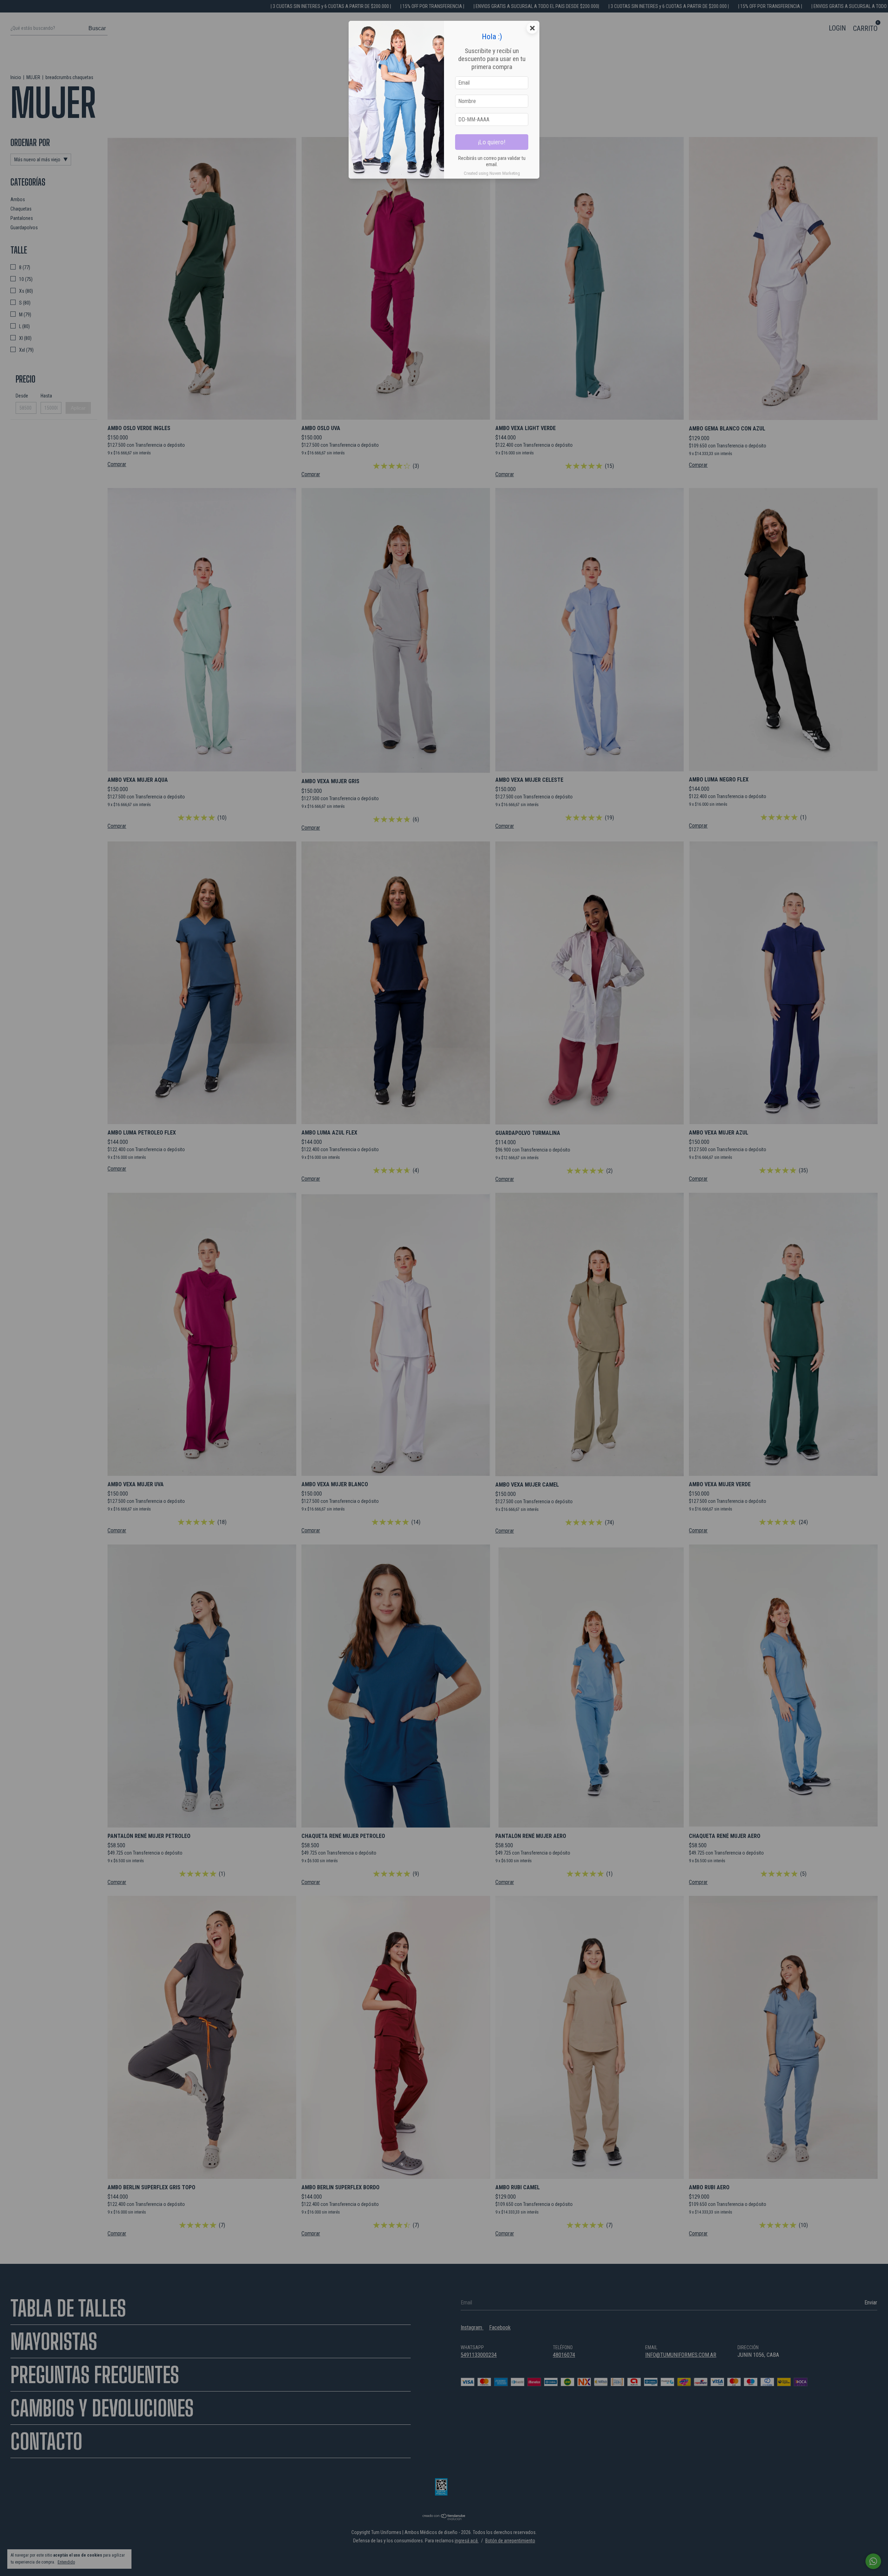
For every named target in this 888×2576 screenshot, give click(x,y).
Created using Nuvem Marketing (492, 173)
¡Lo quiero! (492, 142)
